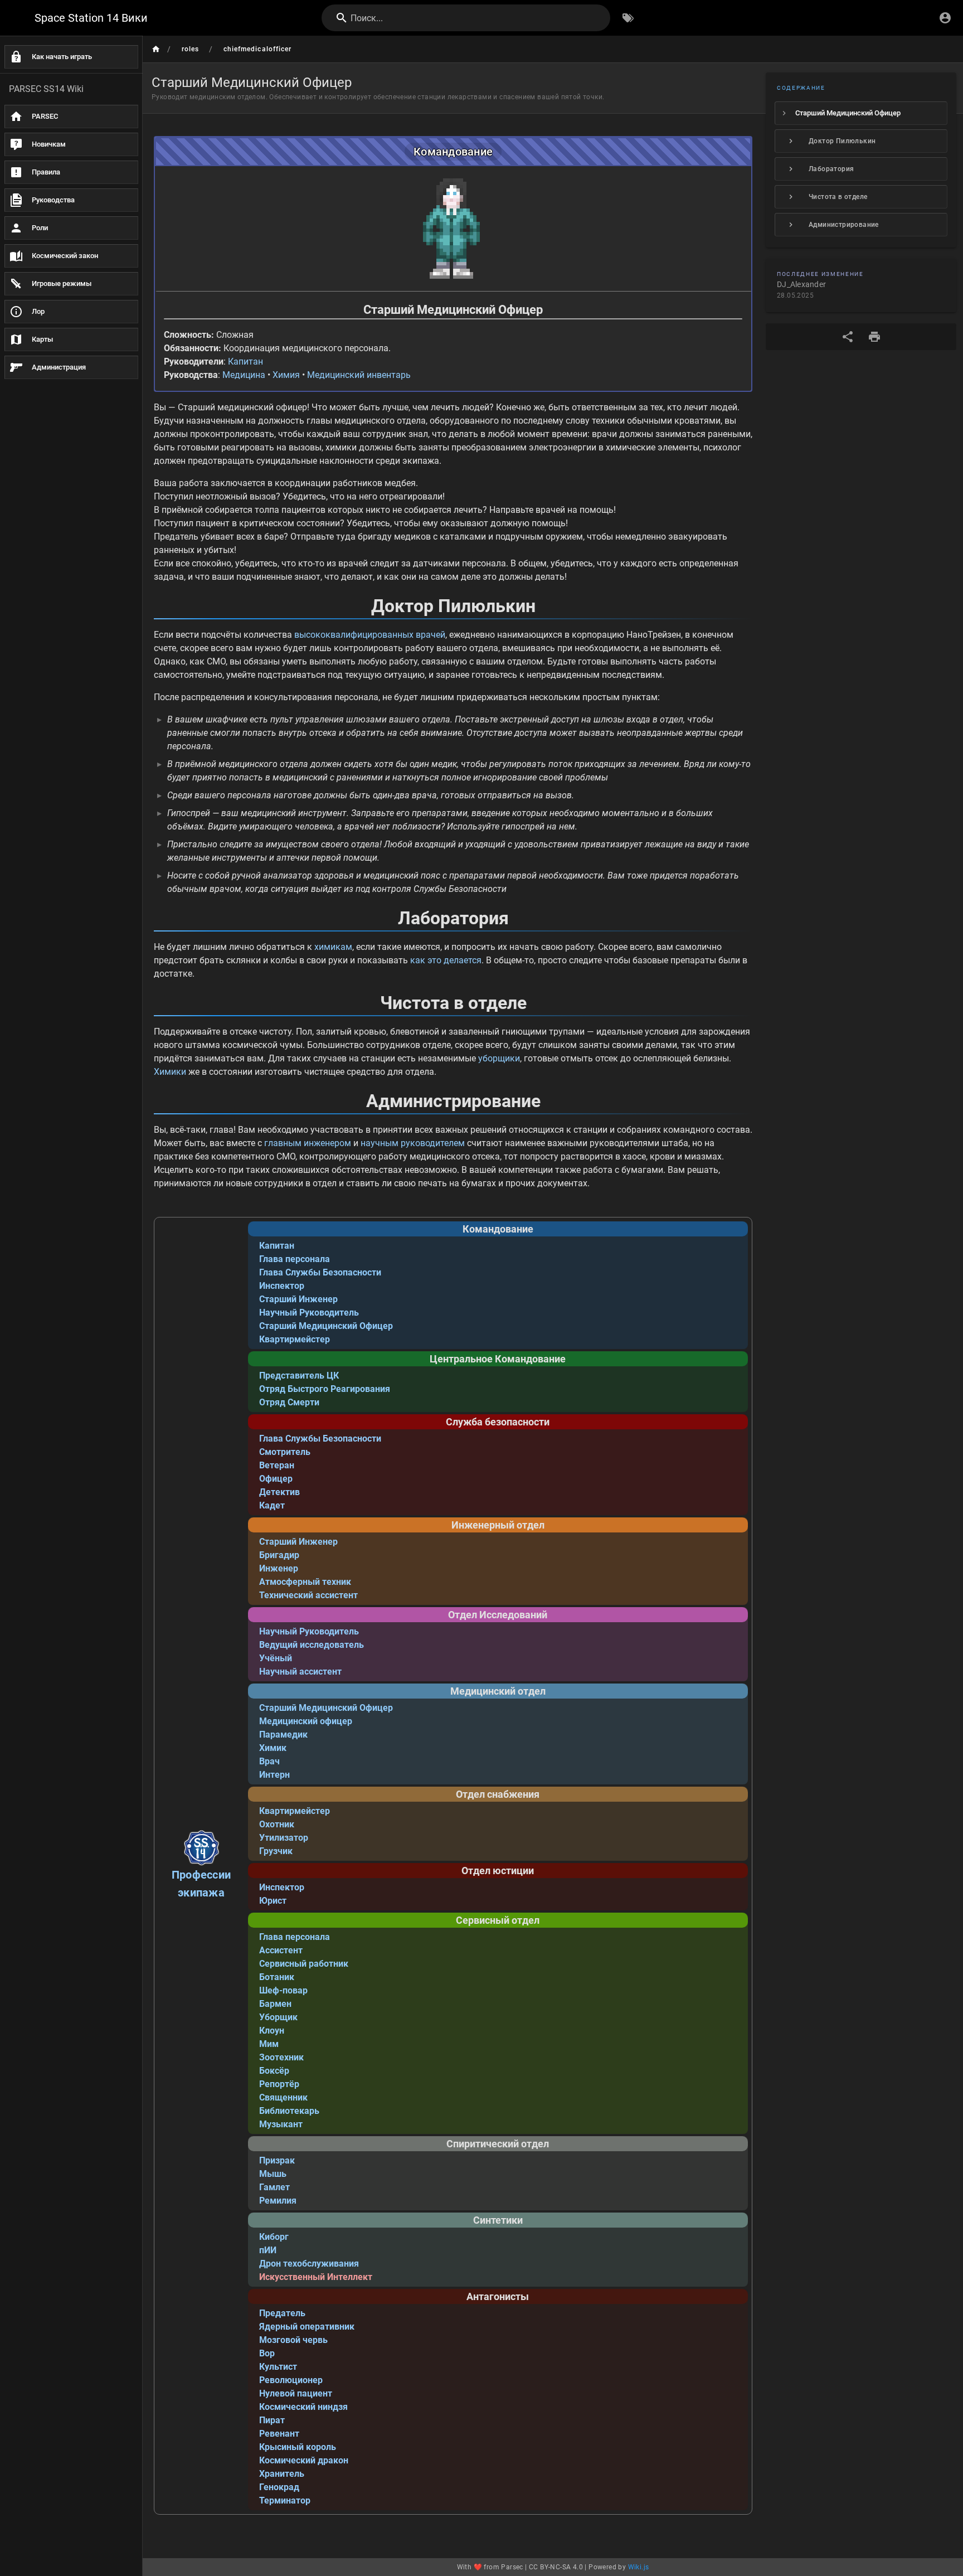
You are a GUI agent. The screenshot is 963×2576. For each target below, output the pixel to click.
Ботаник (277, 1977)
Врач (269, 1761)
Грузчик (276, 1851)
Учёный (276, 1658)
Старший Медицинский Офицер (326, 1326)
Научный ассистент (300, 1672)
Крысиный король (298, 2447)
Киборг (274, 2237)
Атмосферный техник (305, 1582)
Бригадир (279, 1555)
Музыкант (281, 2124)
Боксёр (274, 2071)
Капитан (245, 362)
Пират (272, 2420)
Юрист (273, 1901)
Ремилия (278, 2201)
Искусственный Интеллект (316, 2277)
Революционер (291, 2380)
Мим (269, 2044)
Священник (283, 2097)
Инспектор (282, 1286)
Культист (278, 2367)
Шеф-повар (283, 1990)
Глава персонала (295, 1259)
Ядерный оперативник (307, 2327)
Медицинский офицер (306, 1721)
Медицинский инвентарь (359, 375)
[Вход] (945, 18)
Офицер (276, 1479)
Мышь (273, 2174)
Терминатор (285, 2500)
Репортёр (279, 2084)
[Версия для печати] (874, 337)
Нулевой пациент (296, 2393)
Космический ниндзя (303, 2407)
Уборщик (278, 2017)
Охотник (277, 1824)
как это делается (446, 960)
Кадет (272, 1505)
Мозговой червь (293, 2340)
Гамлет (274, 2187)
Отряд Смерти (289, 1402)
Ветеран (277, 1465)
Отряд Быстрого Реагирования (325, 1389)
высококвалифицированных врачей (370, 635)
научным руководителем (413, 1143)
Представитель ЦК (299, 1376)
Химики (170, 1072)
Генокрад (279, 2487)
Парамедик (283, 1735)
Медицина (244, 375)
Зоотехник (281, 2057)
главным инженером (308, 1143)
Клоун (272, 2031)
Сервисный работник (304, 1964)
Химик (273, 1748)
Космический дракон (304, 2460)
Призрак (277, 2160)
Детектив (279, 1492)
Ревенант (279, 2434)
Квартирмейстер (295, 1339)
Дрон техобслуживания (309, 2264)
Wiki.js (639, 2567)
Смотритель (285, 1452)
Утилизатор (284, 1838)
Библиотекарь (289, 2111)
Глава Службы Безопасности (320, 1272)
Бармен (275, 2004)
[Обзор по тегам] (628, 18)
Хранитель (282, 2474)
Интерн (274, 1775)
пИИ (268, 2250)
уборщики (499, 1058)
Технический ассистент (308, 1595)
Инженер (279, 1568)
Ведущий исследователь (312, 1645)
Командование (453, 152)
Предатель (282, 2313)
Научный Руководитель (309, 1313)
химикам (333, 947)
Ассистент (281, 1950)
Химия (286, 375)
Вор (267, 2353)
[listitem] (861, 113)
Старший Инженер (298, 1299)
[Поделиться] (848, 337)
